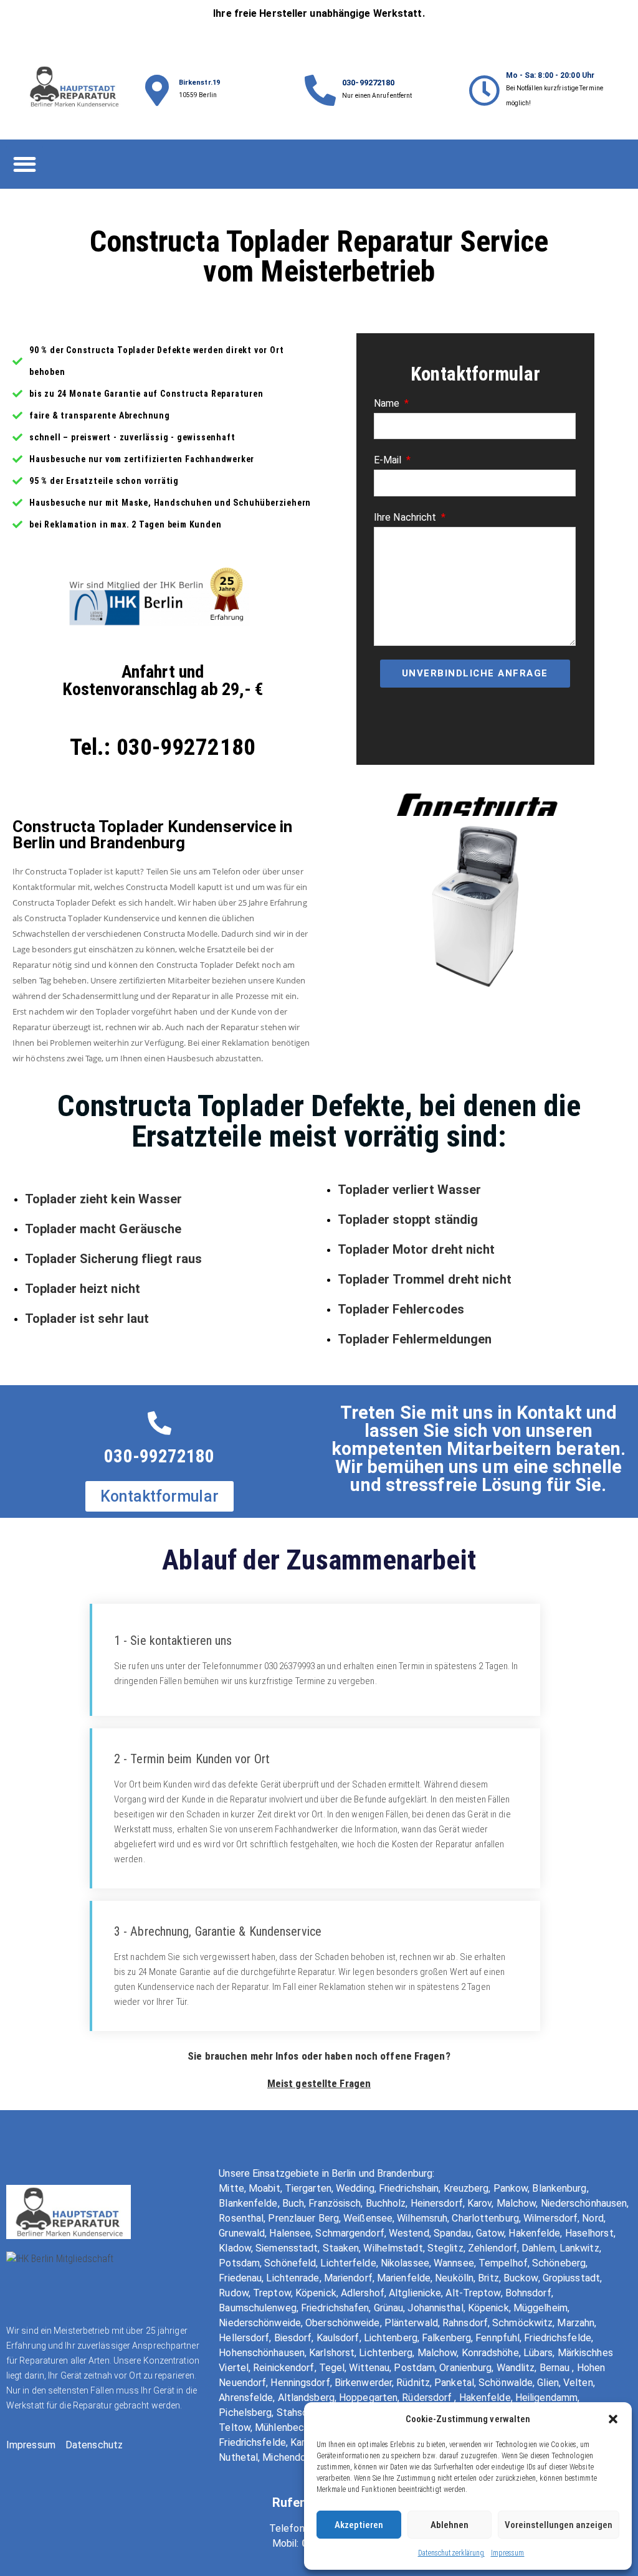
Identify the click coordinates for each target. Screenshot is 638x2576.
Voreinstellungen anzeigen (559, 2525)
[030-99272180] (320, 90)
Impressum (508, 2553)
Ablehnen (450, 2525)
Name (388, 403)
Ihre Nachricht (407, 517)
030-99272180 (368, 83)
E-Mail (389, 460)
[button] (613, 2419)
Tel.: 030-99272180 (163, 747)
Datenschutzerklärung (451, 2553)
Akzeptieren (359, 2525)
